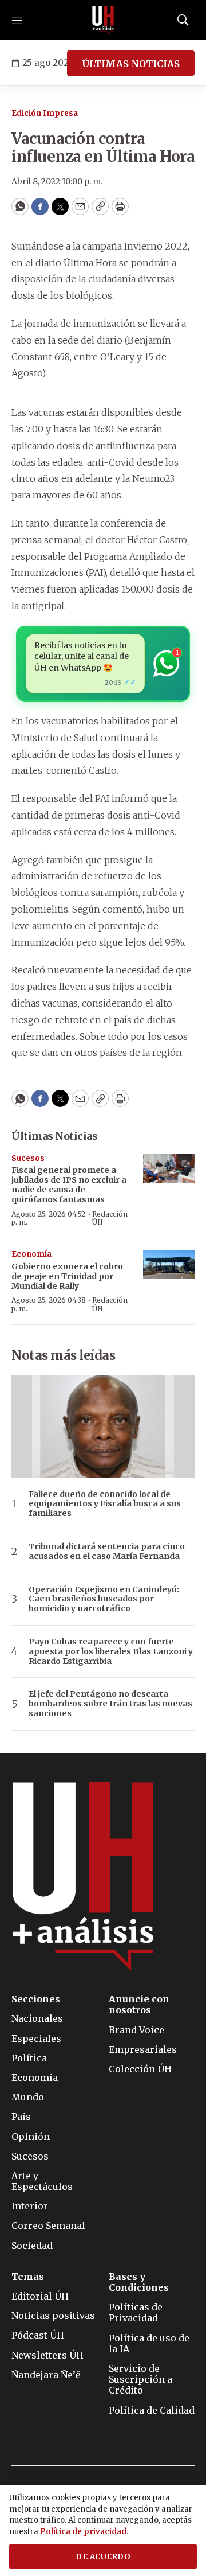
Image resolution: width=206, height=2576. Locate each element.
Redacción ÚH (110, 1218)
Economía (31, 1254)
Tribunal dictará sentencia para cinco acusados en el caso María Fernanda (107, 1552)
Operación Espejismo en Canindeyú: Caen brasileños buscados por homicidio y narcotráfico (104, 1599)
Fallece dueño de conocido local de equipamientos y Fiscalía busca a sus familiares (105, 1504)
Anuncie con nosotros (139, 2005)
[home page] (103, 20)
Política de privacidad (83, 2532)
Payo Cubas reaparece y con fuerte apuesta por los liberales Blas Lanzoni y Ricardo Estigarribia (111, 1651)
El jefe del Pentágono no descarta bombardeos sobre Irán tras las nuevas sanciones (110, 1704)
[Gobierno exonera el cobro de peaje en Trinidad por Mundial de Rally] (169, 1264)
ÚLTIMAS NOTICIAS (131, 64)
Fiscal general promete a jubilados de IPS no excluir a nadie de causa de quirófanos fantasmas (69, 1184)
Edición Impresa (45, 113)
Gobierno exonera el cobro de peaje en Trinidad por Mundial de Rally (67, 1276)
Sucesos (28, 1158)
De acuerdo (103, 2557)
